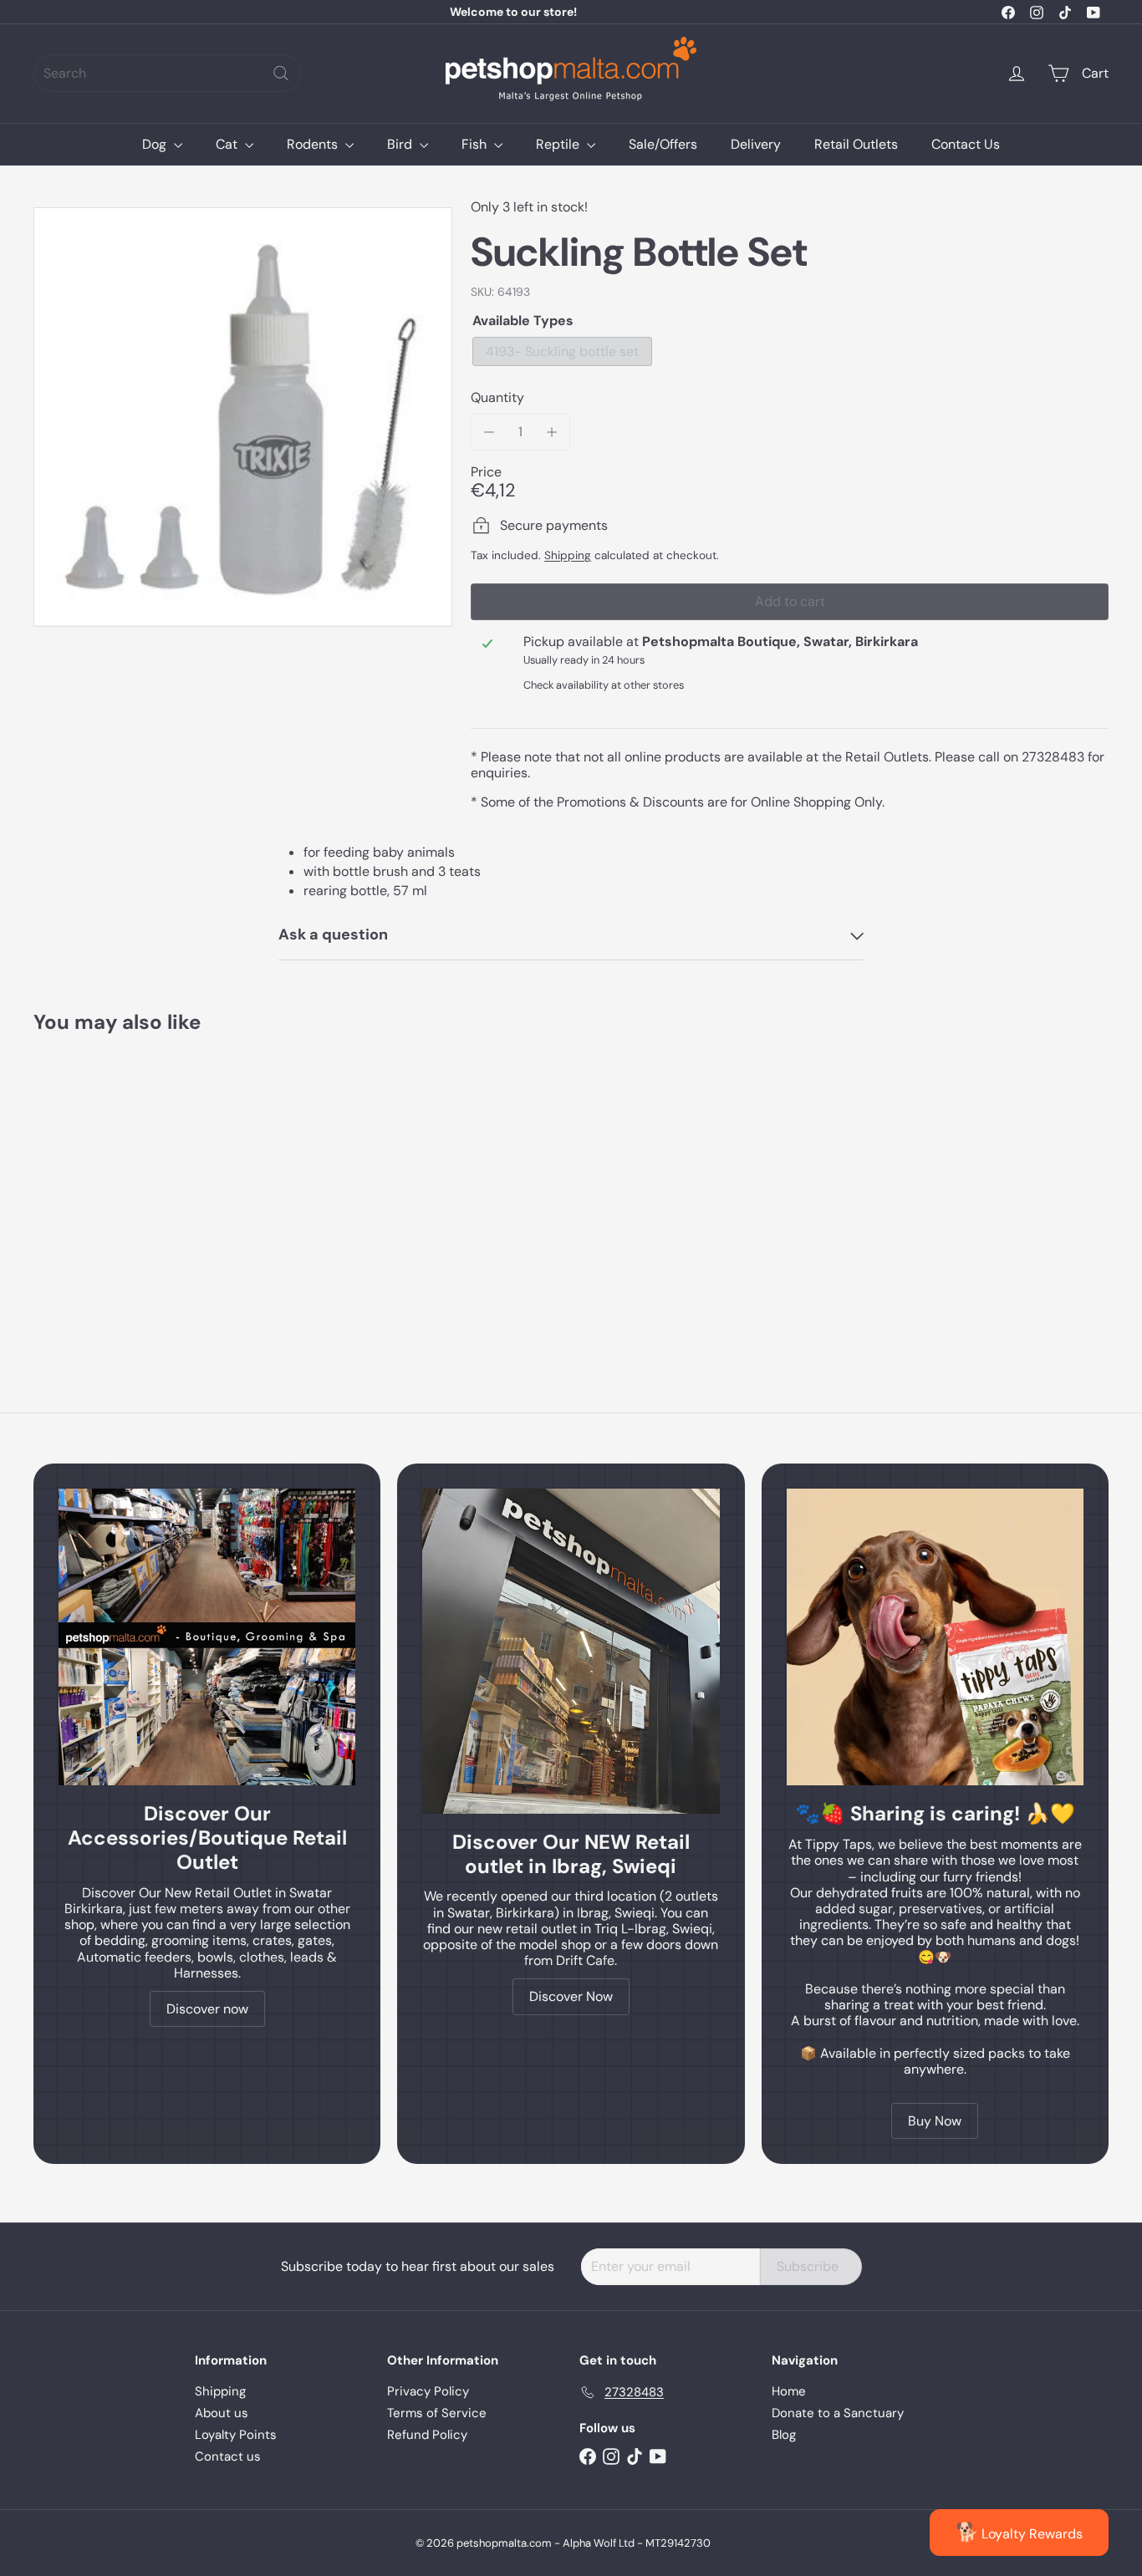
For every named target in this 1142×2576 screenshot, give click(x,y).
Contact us (228, 2456)
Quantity (497, 397)
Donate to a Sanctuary (838, 2413)
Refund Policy (427, 2435)
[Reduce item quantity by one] (489, 432)
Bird (401, 144)
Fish (476, 144)
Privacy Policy (428, 2391)
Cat (228, 144)
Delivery (756, 144)
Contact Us (966, 144)
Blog (784, 2435)
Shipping (568, 555)
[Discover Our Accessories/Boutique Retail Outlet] (207, 1637)
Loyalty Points (236, 2435)
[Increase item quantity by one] (551, 432)
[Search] (281, 73)
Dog (156, 144)
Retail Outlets (856, 144)
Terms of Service (437, 2413)
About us (222, 2413)
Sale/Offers (663, 144)
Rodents (314, 144)
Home (789, 2391)
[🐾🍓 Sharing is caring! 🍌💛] (935, 1637)
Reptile (559, 144)
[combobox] (167, 73)
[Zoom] (243, 417)
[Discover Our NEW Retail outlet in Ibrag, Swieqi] (571, 1651)
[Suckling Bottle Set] (116, 1186)
